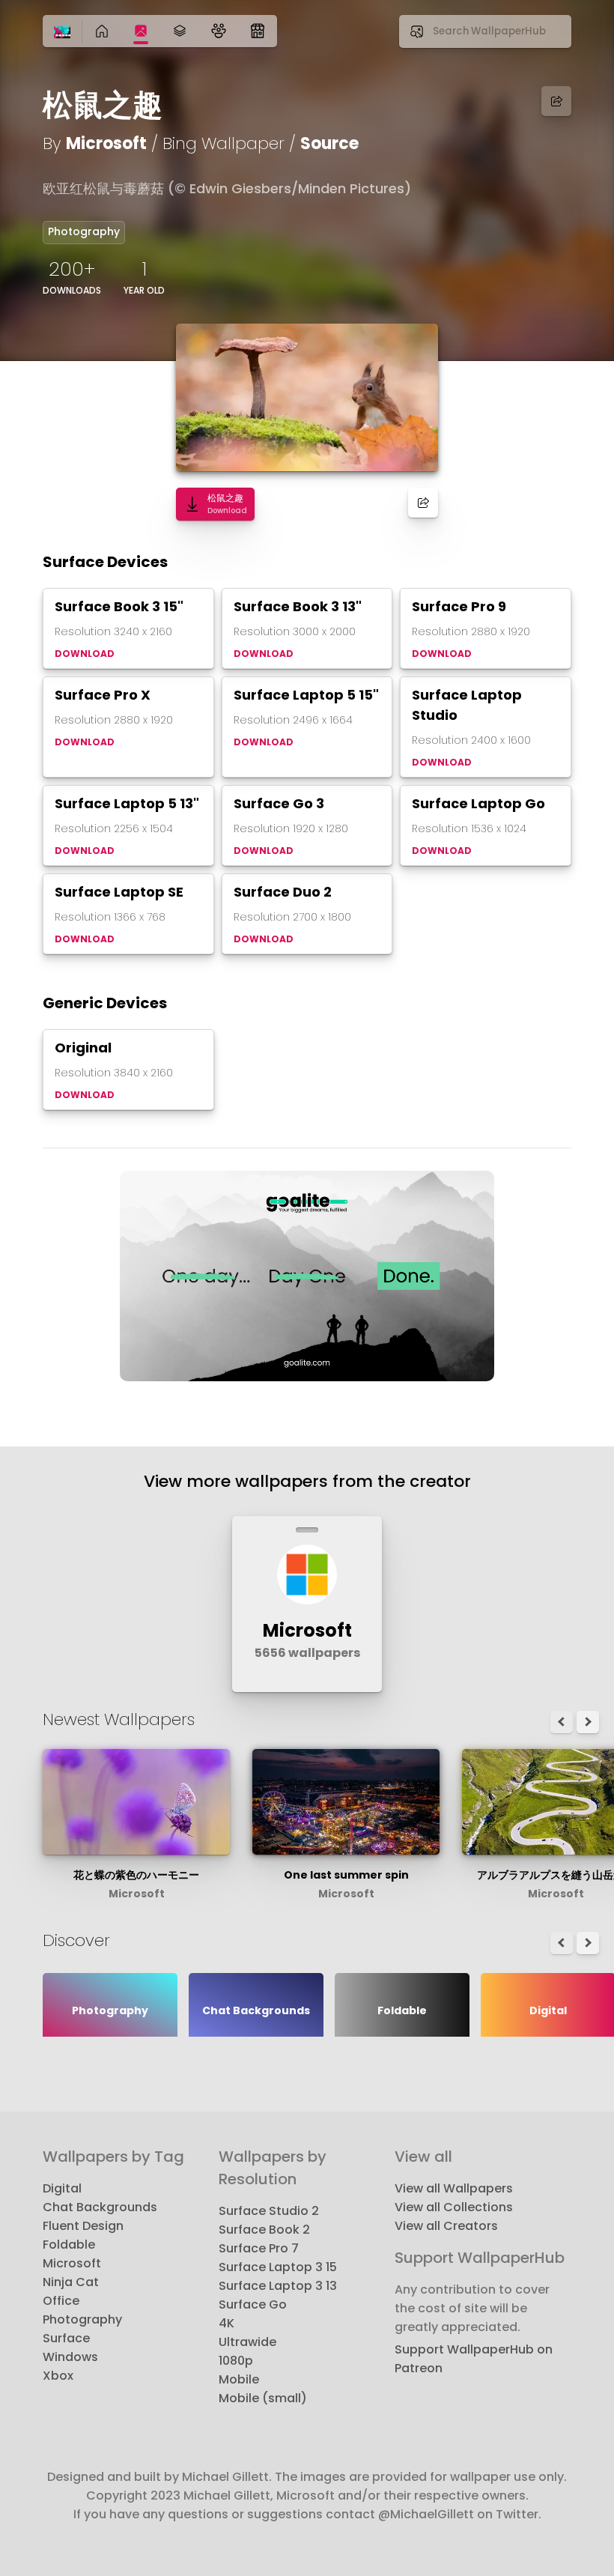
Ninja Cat (71, 2282)
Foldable (69, 2245)
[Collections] (180, 31)
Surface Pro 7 (259, 2248)
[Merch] (258, 31)
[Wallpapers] (141, 31)
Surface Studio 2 (269, 2211)
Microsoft (106, 143)
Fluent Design (83, 2226)
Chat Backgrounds (100, 2207)
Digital (62, 2188)
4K (227, 2323)
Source (329, 143)
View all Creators (446, 2226)
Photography (84, 231)
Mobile (239, 2379)
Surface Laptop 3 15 (278, 2267)
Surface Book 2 (264, 2230)
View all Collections (454, 2207)
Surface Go (253, 2304)
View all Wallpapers (454, 2188)
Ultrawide (247, 2342)
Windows (70, 2357)
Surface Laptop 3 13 (278, 2286)
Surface (66, 2338)
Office (61, 2301)
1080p (236, 2361)
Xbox (58, 2376)
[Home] (62, 33)
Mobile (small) (263, 2398)
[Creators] (219, 31)
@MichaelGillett (426, 2514)
